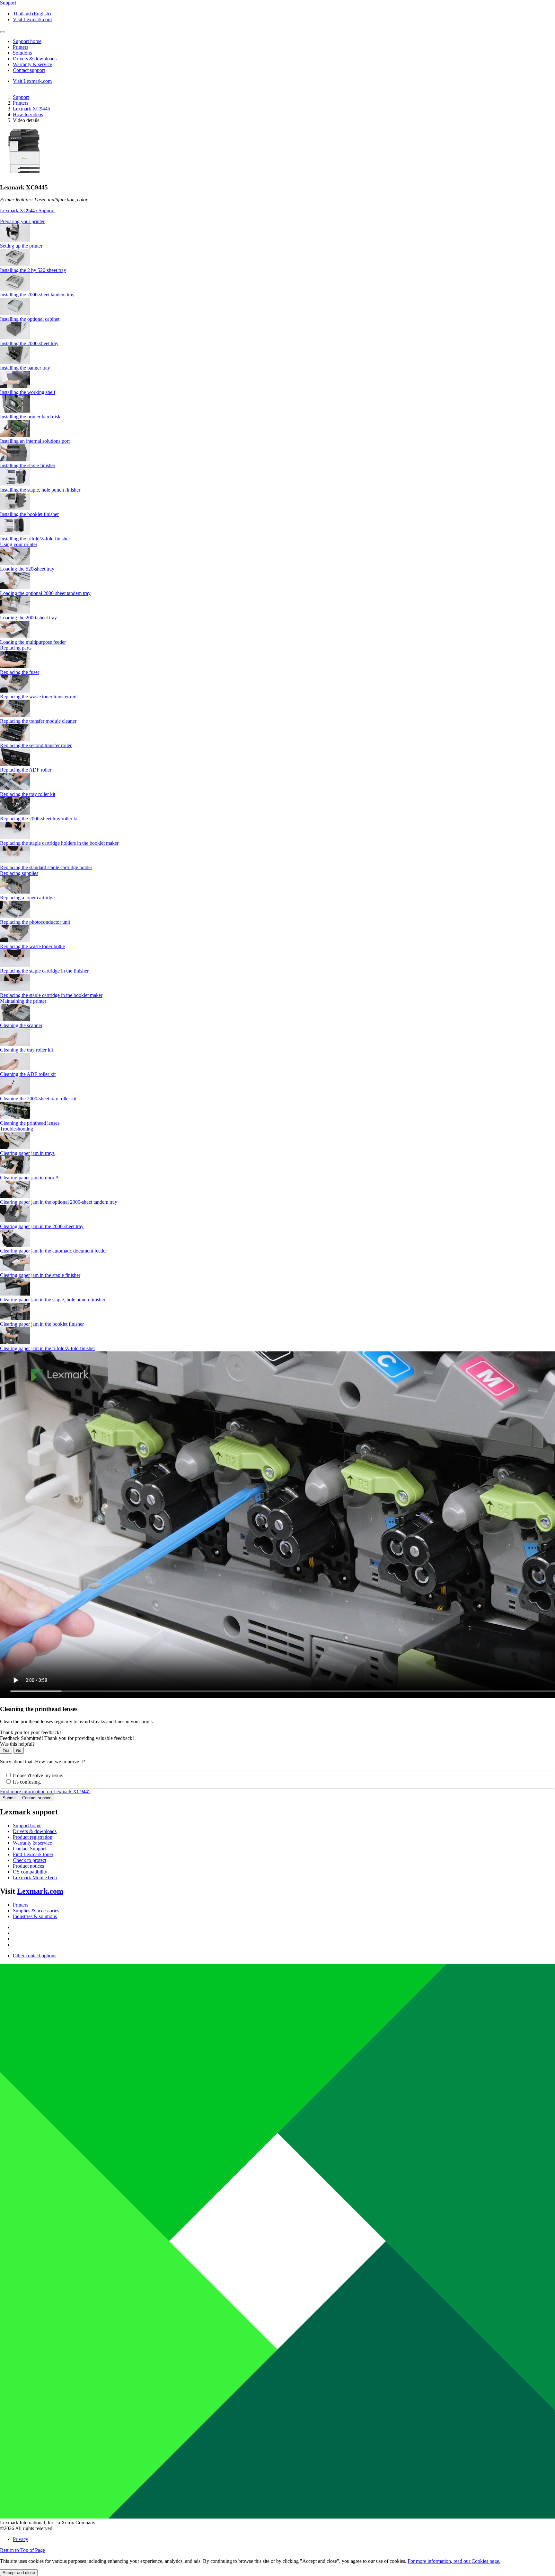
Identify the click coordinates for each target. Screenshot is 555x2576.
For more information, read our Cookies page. (454, 2561)
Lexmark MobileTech (35, 1877)
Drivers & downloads (35, 1831)
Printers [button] (21, 47)
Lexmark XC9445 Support (27, 210)
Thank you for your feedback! (31, 1732)
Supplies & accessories (36, 1911)
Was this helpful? (17, 1744)
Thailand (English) (32, 14)
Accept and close (19, 2573)
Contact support (37, 1798)
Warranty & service (32, 1843)
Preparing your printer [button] (22, 221)
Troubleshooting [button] (17, 1129)
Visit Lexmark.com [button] (32, 19)
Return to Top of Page (22, 2550)
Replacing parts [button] (16, 648)
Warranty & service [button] (32, 64)
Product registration (33, 1837)
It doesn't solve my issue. (38, 1775)
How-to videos (28, 114)
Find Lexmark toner (33, 1854)
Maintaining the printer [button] (23, 1001)
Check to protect (30, 1860)
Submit (9, 1798)
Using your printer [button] (19, 544)
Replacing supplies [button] (19, 873)
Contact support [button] (29, 70)
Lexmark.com (40, 1891)
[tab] (277, 222)
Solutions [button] (22, 53)
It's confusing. (27, 1782)
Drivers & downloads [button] (35, 59)
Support (21, 97)
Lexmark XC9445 (31, 109)
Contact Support (29, 1849)
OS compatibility (30, 1872)
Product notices (28, 1866)
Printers (21, 103)
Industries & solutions (35, 1916)
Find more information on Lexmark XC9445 (45, 1791)
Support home (27, 1825)
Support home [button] (27, 41)
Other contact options (35, 1956)
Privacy (21, 2539)
